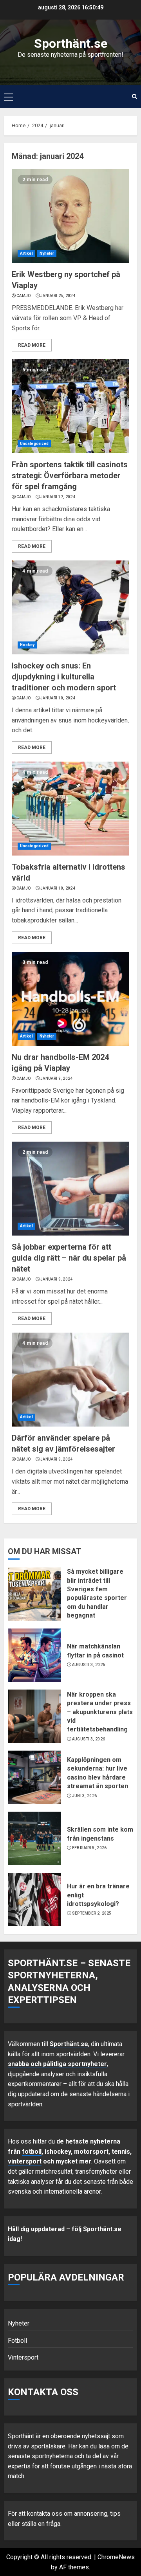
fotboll (32, 2152)
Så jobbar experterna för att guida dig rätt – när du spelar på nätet (69, 1258)
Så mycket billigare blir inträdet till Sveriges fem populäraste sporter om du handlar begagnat (97, 1593)
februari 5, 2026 (89, 1848)
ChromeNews (116, 2557)
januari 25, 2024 (58, 296)
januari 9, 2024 (57, 1078)
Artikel (26, 253)
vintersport (25, 2161)
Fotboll (17, 2341)
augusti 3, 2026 (89, 1665)
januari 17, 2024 (58, 497)
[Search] (135, 97)
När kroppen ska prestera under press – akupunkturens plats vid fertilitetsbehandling (100, 1712)
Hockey (27, 645)
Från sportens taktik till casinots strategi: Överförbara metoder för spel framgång (70, 476)
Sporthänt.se (71, 43)
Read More (32, 345)
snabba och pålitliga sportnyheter (57, 2064)
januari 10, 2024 (58, 698)
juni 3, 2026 (85, 1796)
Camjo (24, 296)
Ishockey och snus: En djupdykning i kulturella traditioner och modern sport (64, 677)
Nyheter (47, 253)
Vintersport (23, 2357)
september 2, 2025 (92, 1913)
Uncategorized (34, 444)
